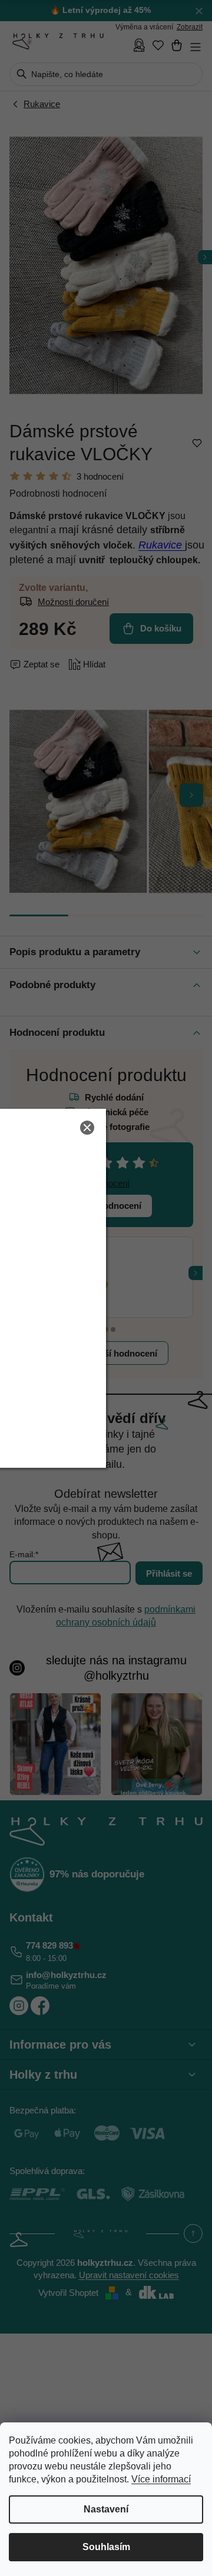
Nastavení (106, 2509)
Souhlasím (106, 2547)
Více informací (161, 2479)
